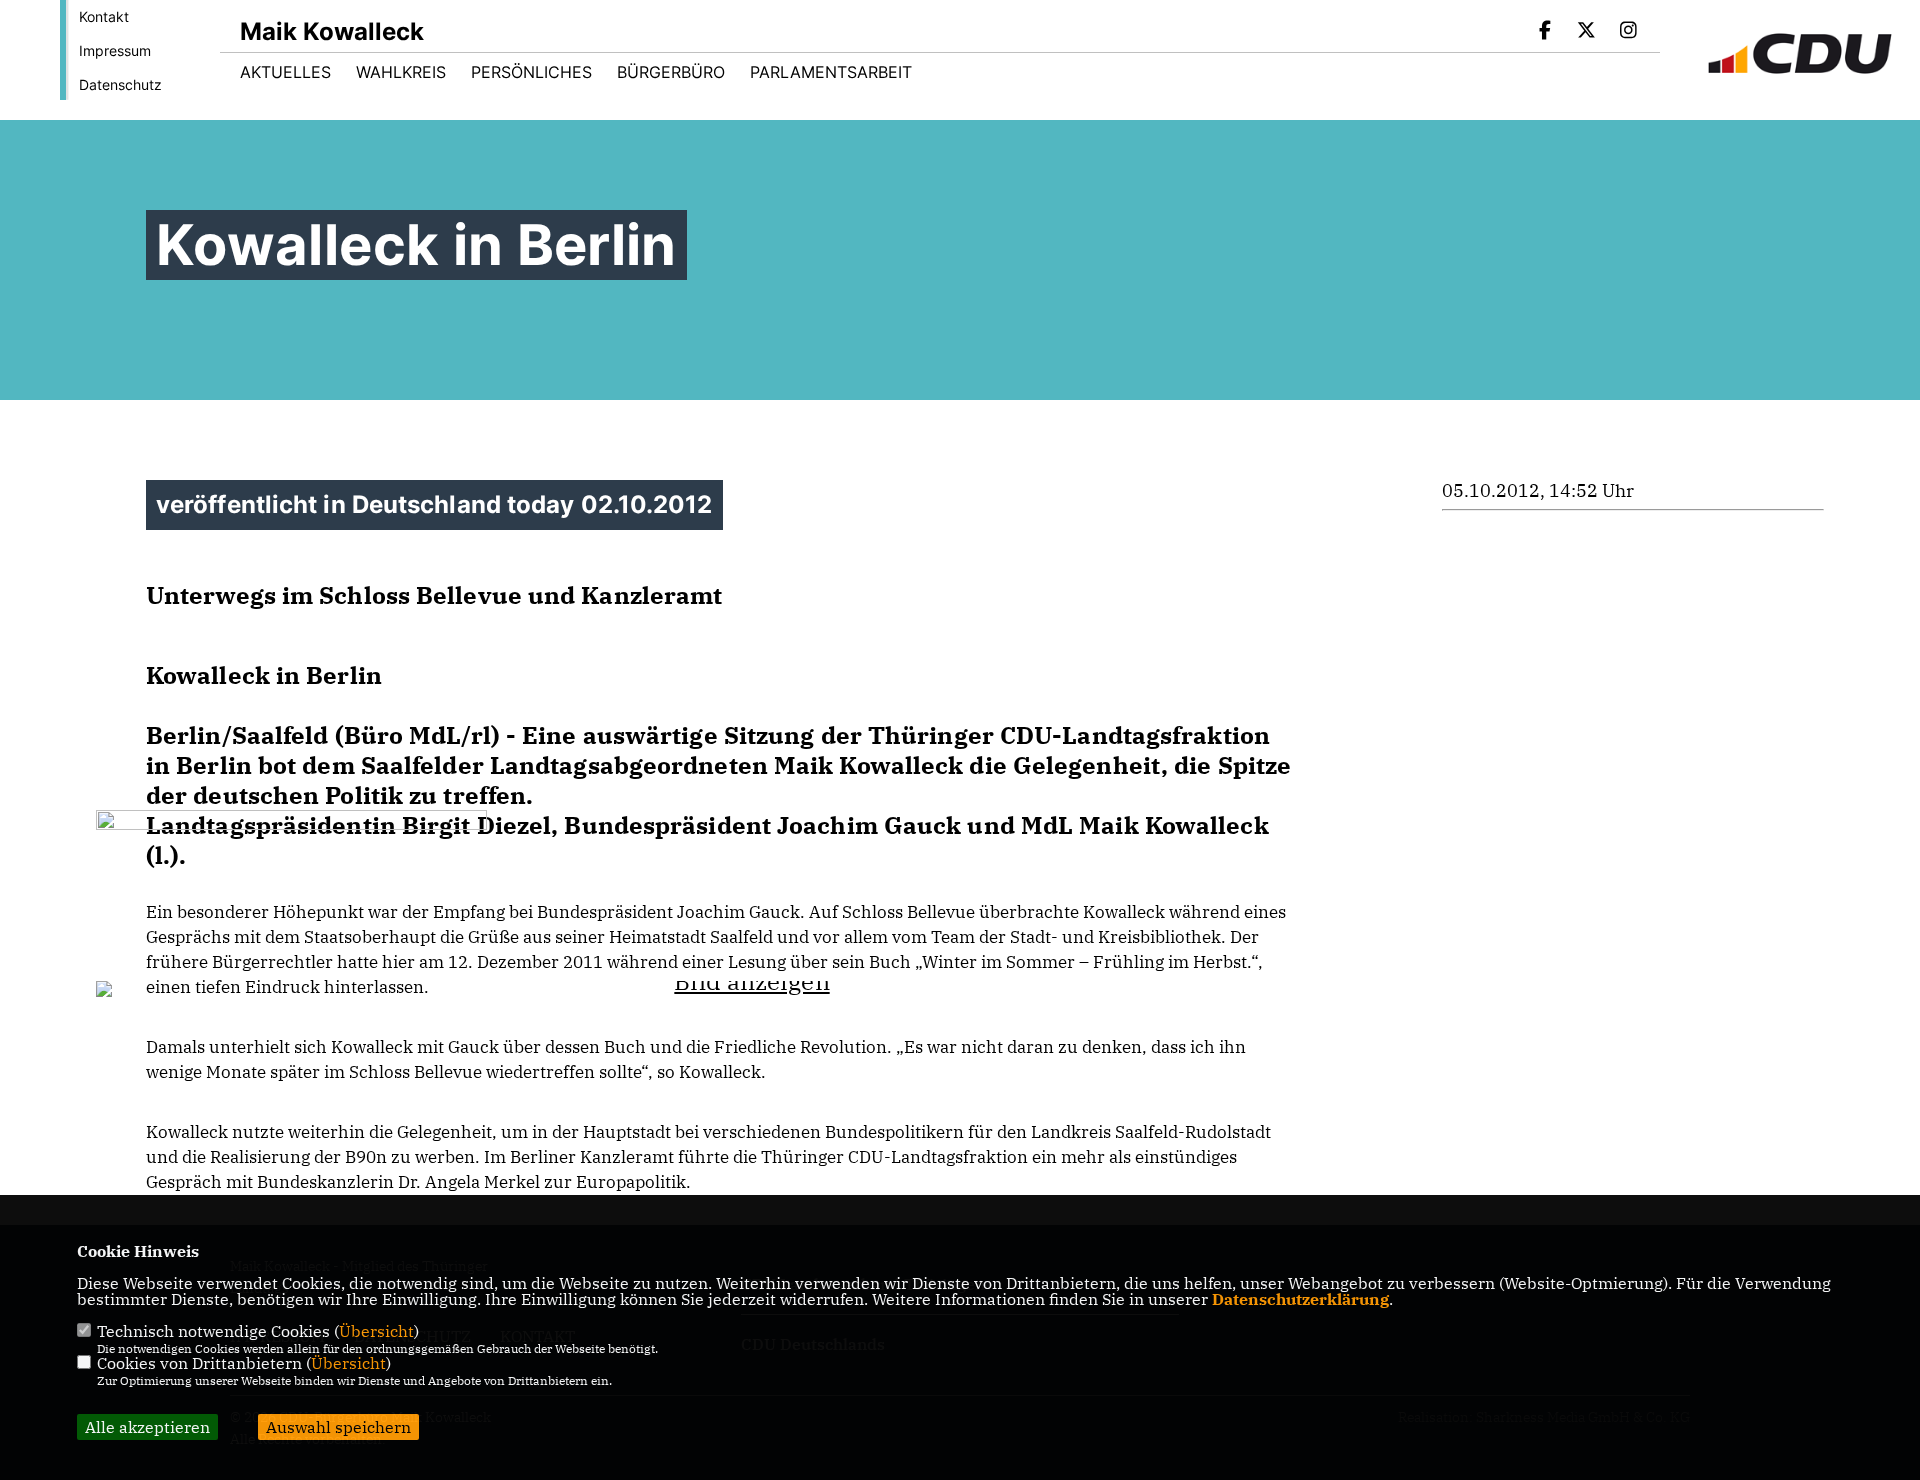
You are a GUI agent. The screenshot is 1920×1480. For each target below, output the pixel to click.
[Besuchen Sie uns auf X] (1587, 32)
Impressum (115, 50)
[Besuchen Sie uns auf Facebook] (1545, 32)
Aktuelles (285, 72)
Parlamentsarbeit (831, 72)
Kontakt (104, 16)
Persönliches (531, 72)
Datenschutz (120, 84)
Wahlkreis (401, 72)
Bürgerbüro (671, 72)
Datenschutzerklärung (1300, 1299)
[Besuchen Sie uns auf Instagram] (1628, 32)
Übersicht (376, 1331)
